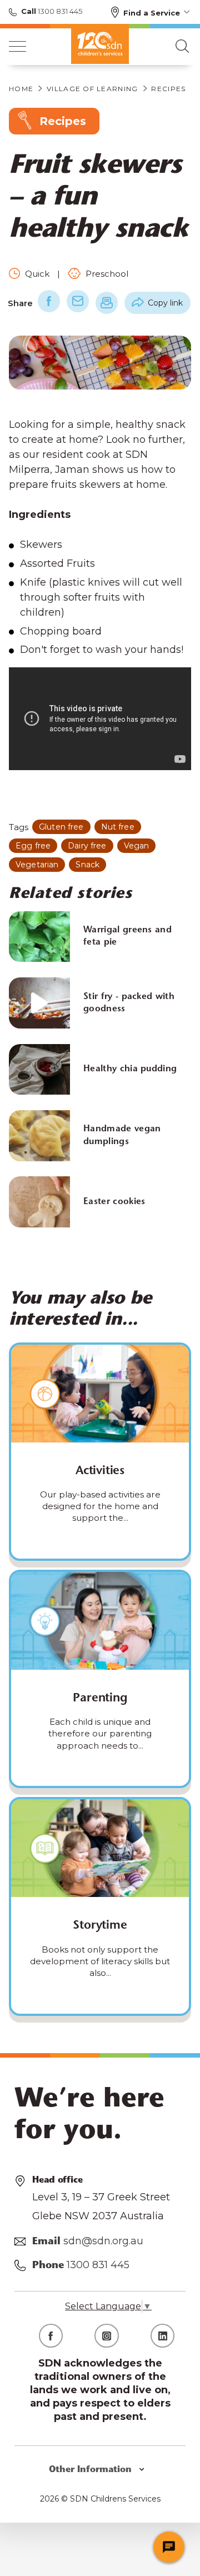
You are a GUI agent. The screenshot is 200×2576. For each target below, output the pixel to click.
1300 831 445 (59, 11)
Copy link (165, 303)
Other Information (92, 2470)
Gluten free (61, 827)
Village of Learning (92, 89)
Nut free (118, 827)
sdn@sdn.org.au (103, 2241)
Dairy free (87, 846)
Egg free (33, 846)
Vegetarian (37, 865)
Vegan (137, 846)
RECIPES (168, 89)
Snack (87, 865)
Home (21, 89)
